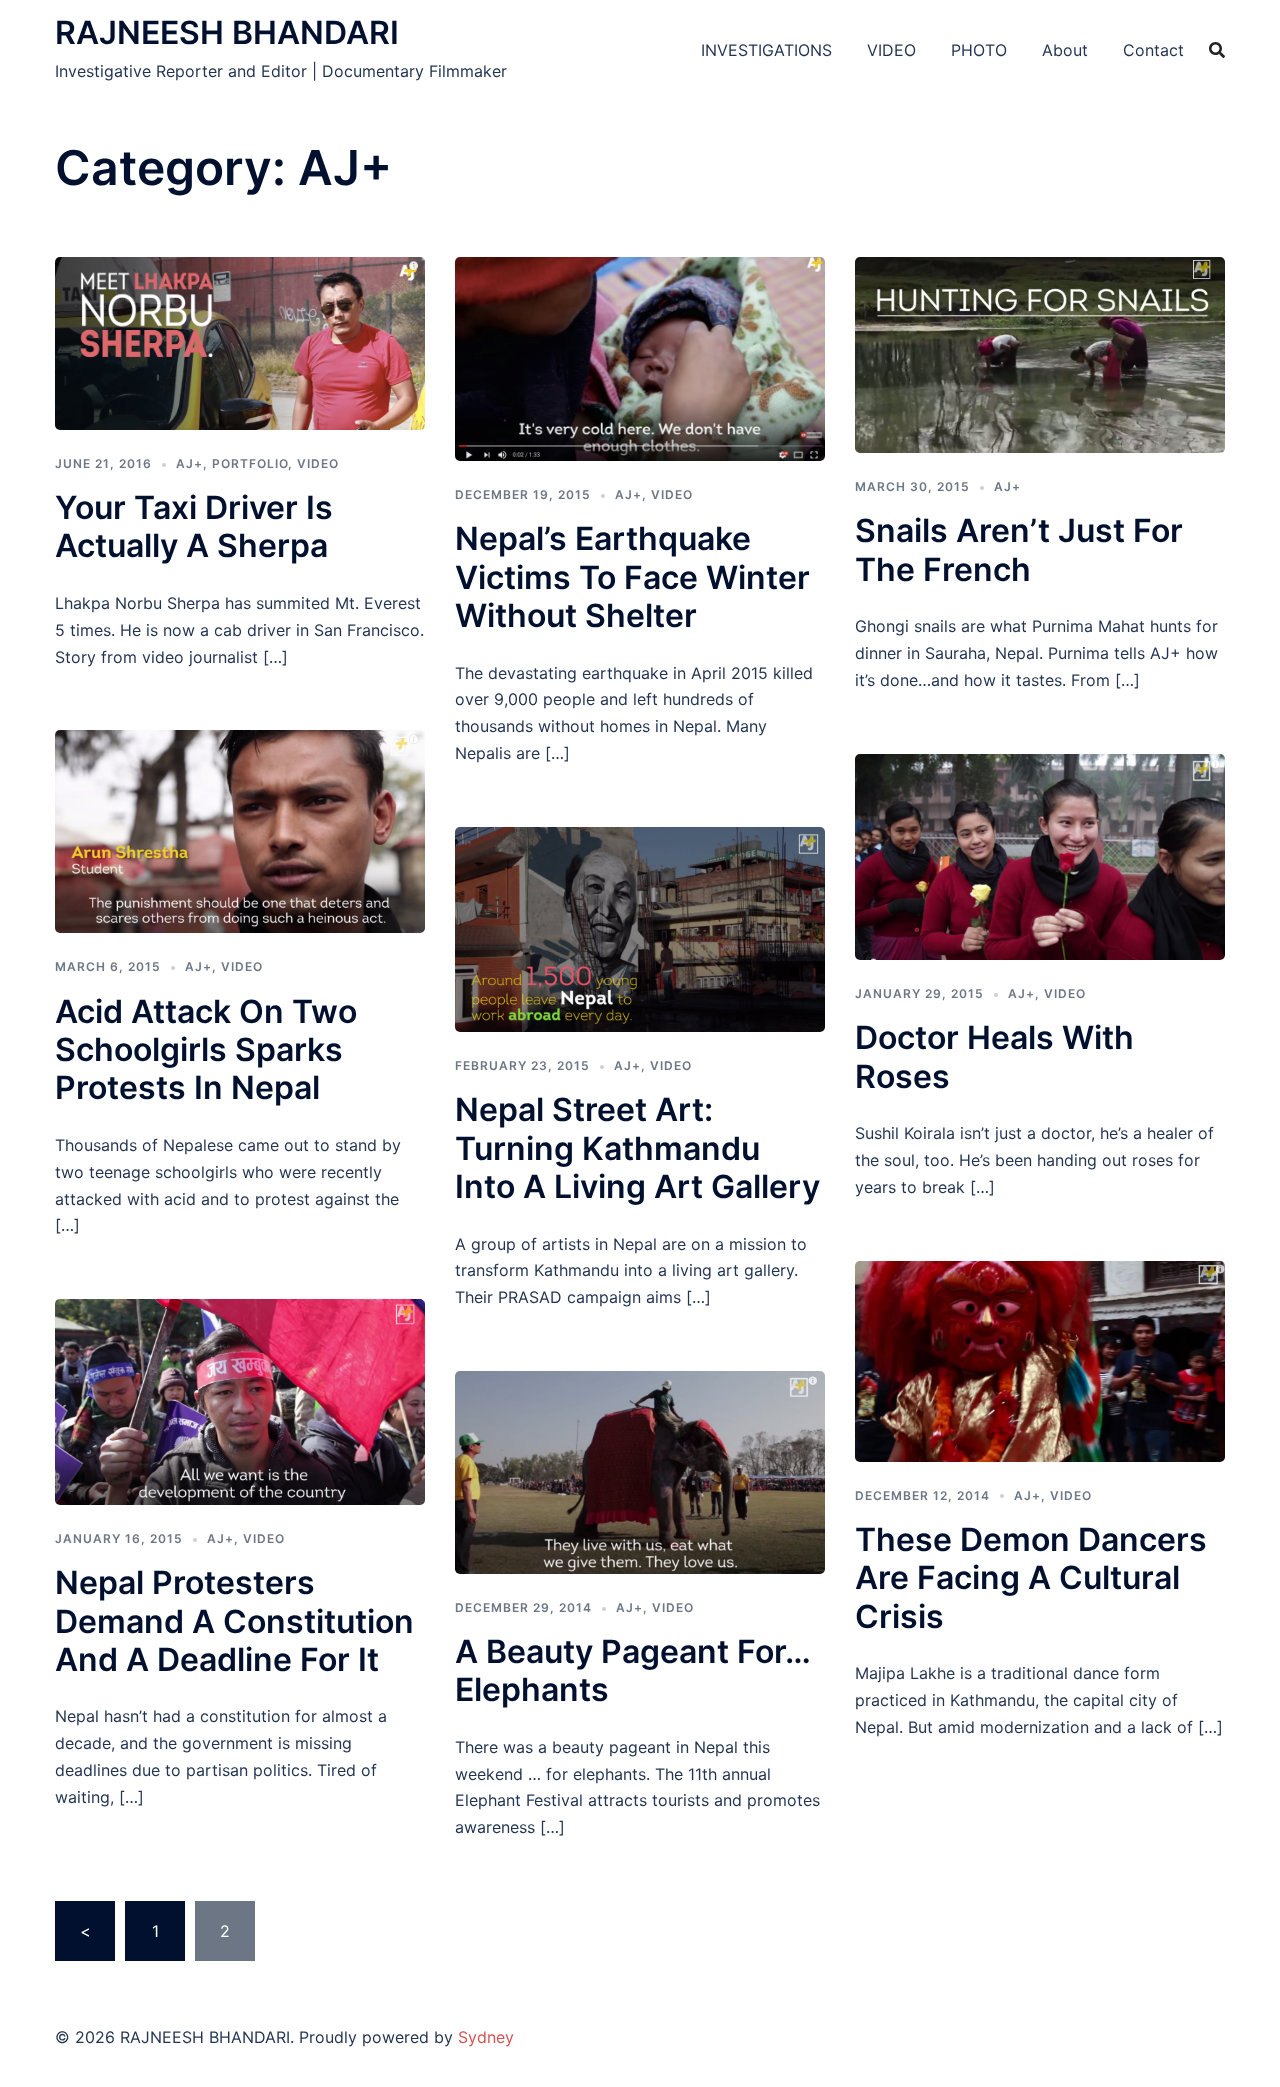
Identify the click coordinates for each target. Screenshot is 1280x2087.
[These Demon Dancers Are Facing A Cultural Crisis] (1040, 1360)
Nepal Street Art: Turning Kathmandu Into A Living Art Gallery (637, 1148)
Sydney (486, 2037)
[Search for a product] (1217, 50)
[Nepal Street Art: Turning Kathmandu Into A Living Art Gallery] (640, 928)
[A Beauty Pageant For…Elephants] (640, 1471)
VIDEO (891, 50)
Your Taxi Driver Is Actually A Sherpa (194, 526)
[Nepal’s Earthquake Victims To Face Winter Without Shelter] (640, 357)
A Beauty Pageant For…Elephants (633, 1670)
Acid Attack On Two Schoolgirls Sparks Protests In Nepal (206, 1050)
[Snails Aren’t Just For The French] (1040, 353)
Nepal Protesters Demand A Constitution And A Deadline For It (234, 1621)
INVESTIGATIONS (766, 50)
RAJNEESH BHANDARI (227, 32)
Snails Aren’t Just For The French (1019, 549)
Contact (1153, 50)
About (1065, 50)
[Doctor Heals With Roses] (1040, 855)
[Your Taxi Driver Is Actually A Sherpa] (240, 342)
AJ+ (189, 463)
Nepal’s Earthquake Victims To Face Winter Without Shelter (632, 577)
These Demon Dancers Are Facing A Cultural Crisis (1031, 1578)
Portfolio (250, 463)
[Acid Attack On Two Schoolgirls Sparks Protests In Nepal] (240, 830)
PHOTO (979, 50)
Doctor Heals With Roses (994, 1056)
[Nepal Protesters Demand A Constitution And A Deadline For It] (240, 1401)
